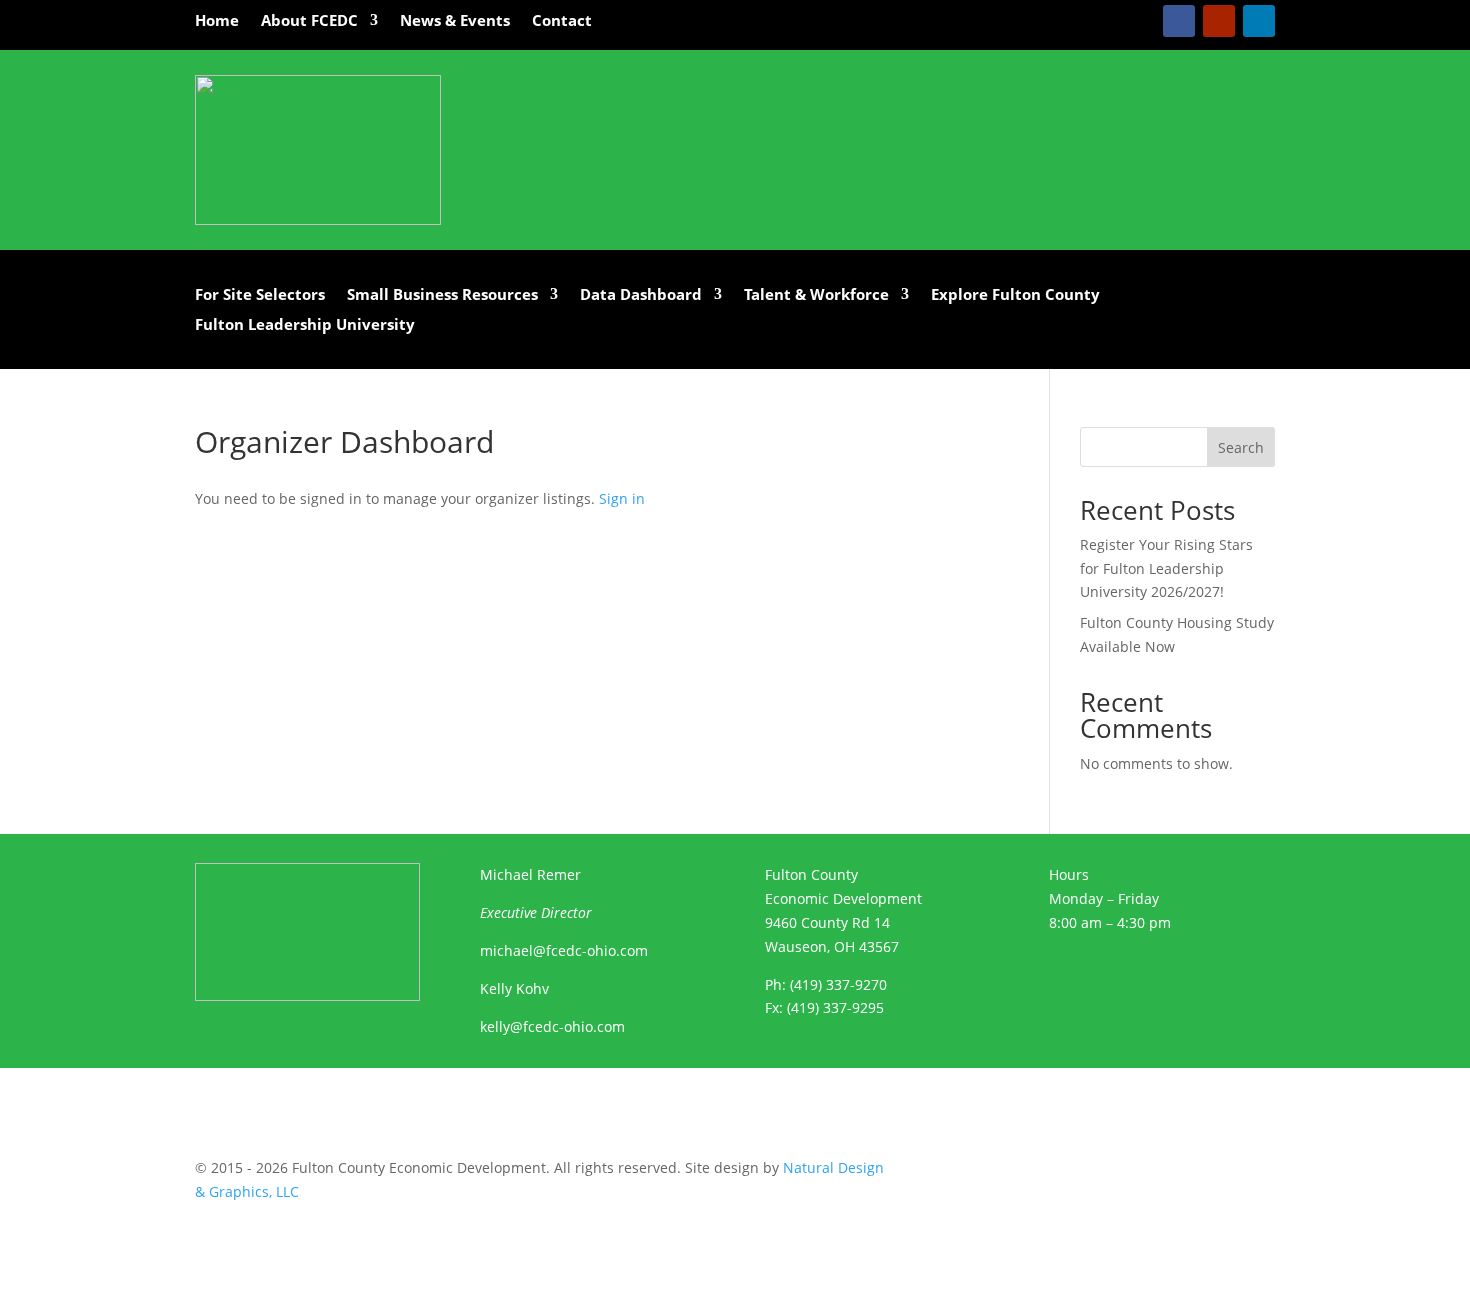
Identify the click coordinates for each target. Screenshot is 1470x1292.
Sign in (622, 498)
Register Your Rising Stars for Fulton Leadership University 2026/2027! (1166, 568)
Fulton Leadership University (305, 325)
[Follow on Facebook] (1179, 21)
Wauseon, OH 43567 (832, 946)
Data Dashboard (641, 295)
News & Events (455, 21)
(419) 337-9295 (835, 1007)
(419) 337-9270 (838, 984)
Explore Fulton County (1015, 295)
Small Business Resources (442, 295)
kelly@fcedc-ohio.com (552, 1026)
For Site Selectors (260, 295)
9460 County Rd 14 (827, 922)
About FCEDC (309, 21)
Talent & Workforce (816, 295)
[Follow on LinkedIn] (1259, 21)
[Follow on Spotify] (1091, 1172)
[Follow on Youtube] (1219, 21)
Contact (562, 21)
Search (1241, 447)
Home (217, 21)
